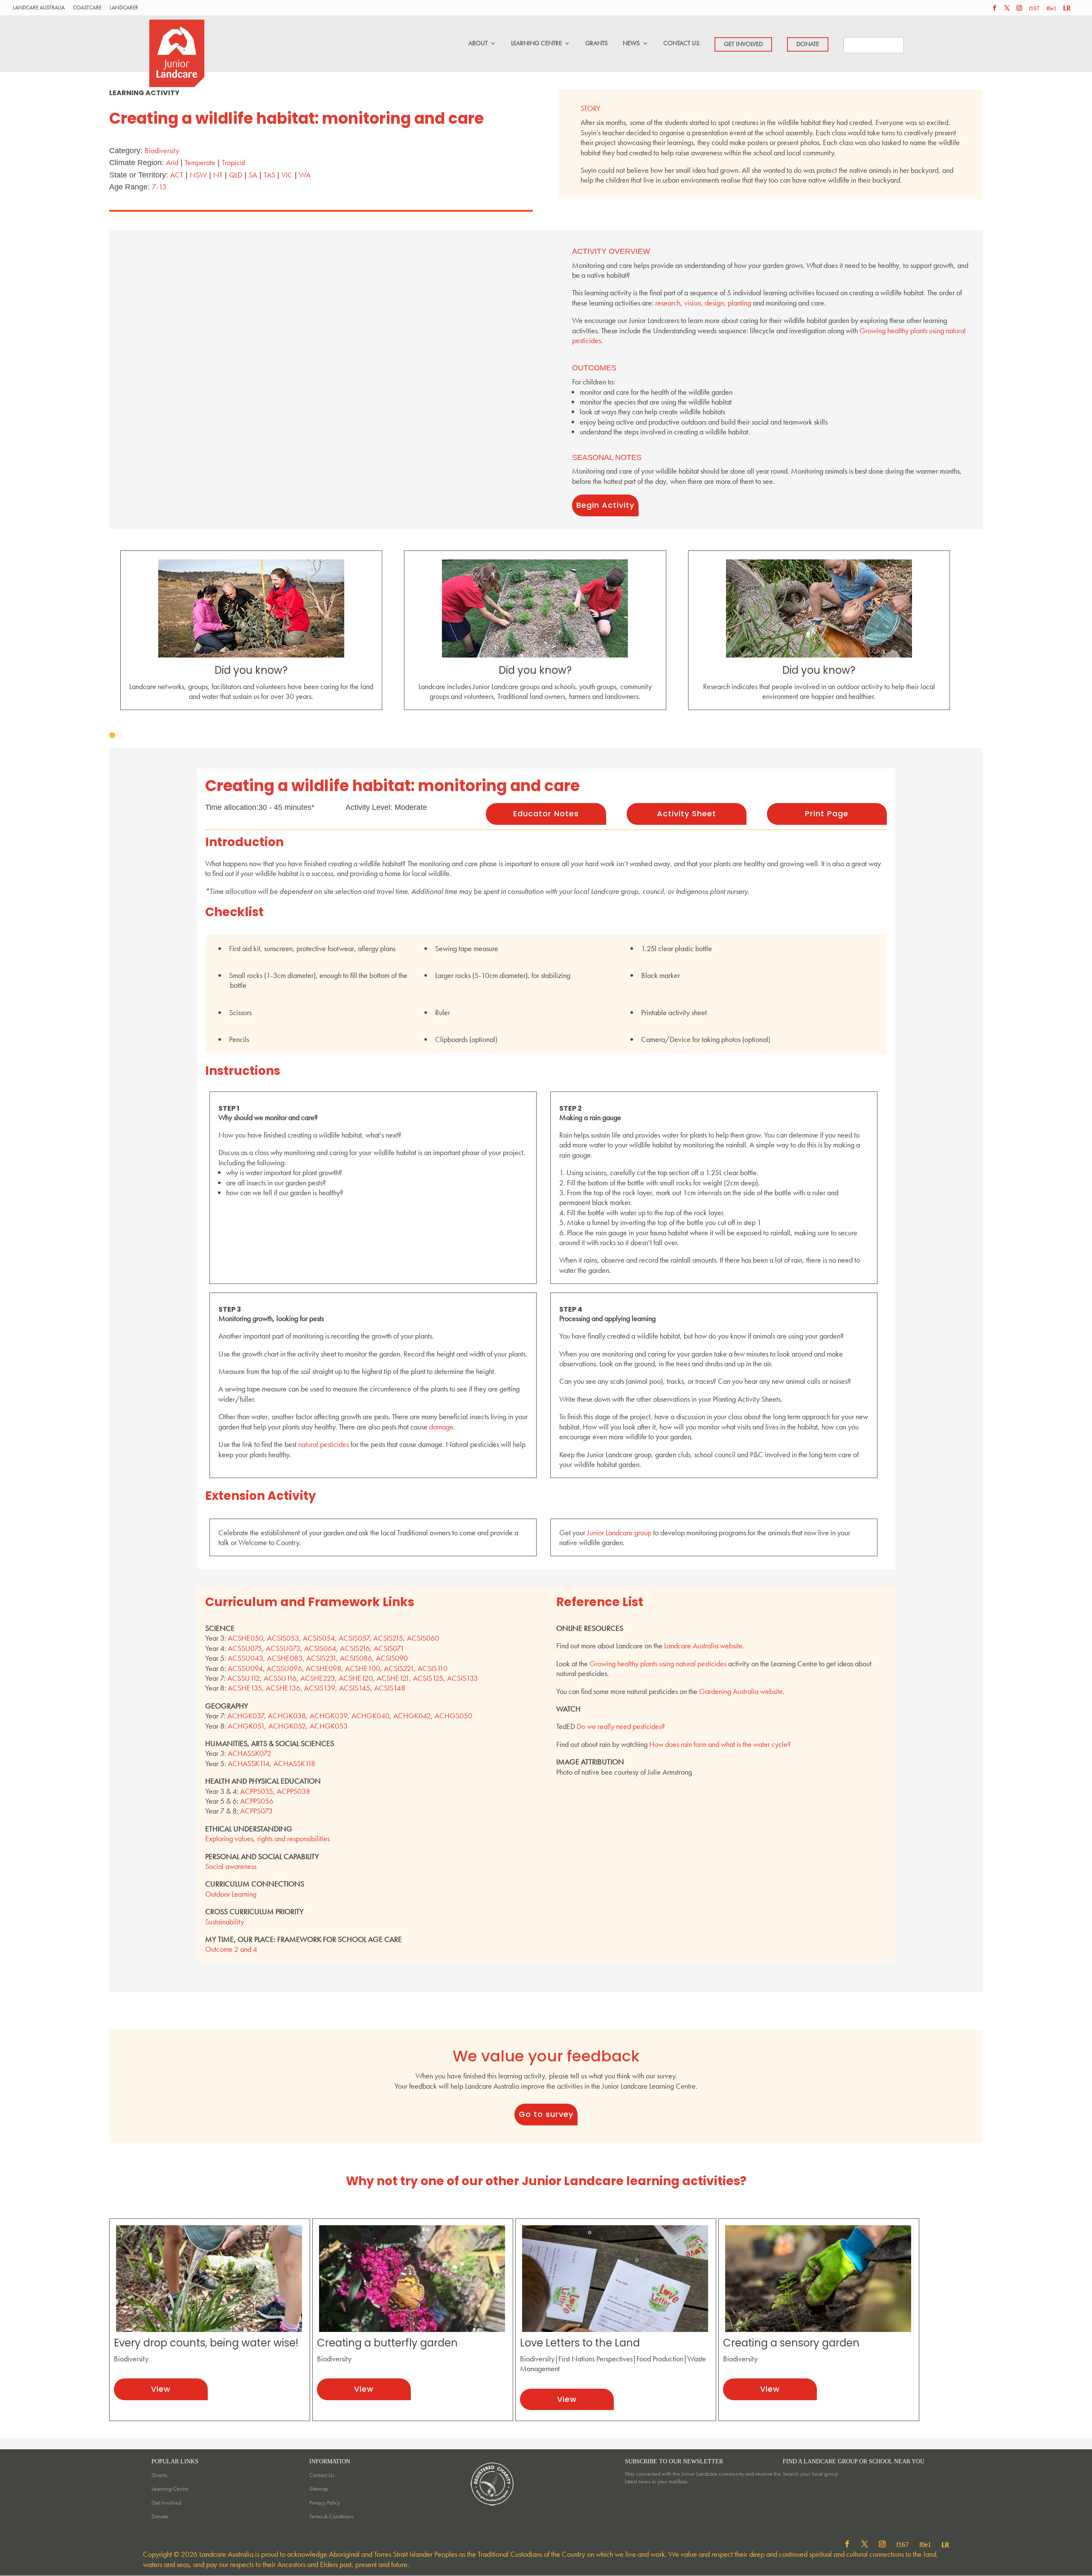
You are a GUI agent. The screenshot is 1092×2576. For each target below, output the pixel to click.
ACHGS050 (453, 1716)
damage (441, 1427)
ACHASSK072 (250, 1753)
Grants (159, 2475)
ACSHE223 (318, 1678)
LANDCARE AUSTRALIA (39, 8)
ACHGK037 (246, 1716)
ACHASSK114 (249, 1763)
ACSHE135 (245, 1688)
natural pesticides (324, 1444)
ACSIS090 (392, 1658)
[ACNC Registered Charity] (493, 2507)
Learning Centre (170, 2489)
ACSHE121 (393, 1678)
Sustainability (225, 1922)
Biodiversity (162, 150)
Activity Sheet (687, 814)
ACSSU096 (284, 1668)
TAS (269, 175)
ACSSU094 (245, 1668)
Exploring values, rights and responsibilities (267, 1838)
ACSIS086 (356, 1658)
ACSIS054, (321, 1638)
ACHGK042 (412, 1716)
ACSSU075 (245, 1648)
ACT (177, 175)
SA (253, 175)
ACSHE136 (283, 1688)
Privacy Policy (325, 2503)
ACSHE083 (285, 1658)
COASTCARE (87, 8)
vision (693, 303)
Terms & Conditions (331, 2516)
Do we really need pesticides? (621, 1726)
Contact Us (322, 2475)
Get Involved (166, 2503)
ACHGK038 (287, 1716)
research (668, 303)
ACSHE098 (324, 1668)
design (714, 303)
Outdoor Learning (231, 1894)
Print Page (827, 814)
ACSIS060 (423, 1638)
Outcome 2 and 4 (231, 1949)
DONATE (808, 44)
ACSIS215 (388, 1638)
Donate (160, 2516)
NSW (198, 175)
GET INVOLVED (743, 44)
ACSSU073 (283, 1648)
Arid (172, 162)
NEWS (631, 43)
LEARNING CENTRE (536, 43)
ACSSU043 (245, 1658)
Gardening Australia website (741, 1691)
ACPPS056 (257, 1801)
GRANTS (597, 43)
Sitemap (319, 2489)
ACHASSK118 (294, 1763)
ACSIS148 (390, 1688)
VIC (287, 175)
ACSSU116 (280, 1678)
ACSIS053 (283, 1638)
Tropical (234, 162)
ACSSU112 (244, 1678)
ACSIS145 (355, 1688)
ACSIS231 (321, 1658)
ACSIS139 (320, 1688)
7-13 (159, 187)
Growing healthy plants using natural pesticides (658, 1663)
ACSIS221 (399, 1668)
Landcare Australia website (703, 1646)
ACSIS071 (389, 1648)
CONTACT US (681, 43)
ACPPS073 (256, 1811)
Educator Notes (546, 814)
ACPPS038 (293, 1791)
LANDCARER (124, 8)
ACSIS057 (354, 1638)
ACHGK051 (246, 1726)
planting (739, 303)
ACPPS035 (257, 1791)
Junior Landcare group (619, 1533)
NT (218, 175)
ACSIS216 (355, 1648)
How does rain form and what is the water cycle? (720, 1744)
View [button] (161, 2389)
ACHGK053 (329, 1726)
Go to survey (546, 2114)
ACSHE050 (245, 1638)
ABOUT (478, 43)
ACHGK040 (370, 1716)
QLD (236, 175)
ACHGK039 (329, 1716)
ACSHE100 (363, 1668)
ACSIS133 (462, 1678)
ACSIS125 (428, 1678)
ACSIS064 (320, 1648)
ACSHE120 (356, 1678)
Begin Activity (605, 505)
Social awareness (231, 1866)
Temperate (200, 162)
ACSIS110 (433, 1668)
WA (305, 175)
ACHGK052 (287, 1726)
